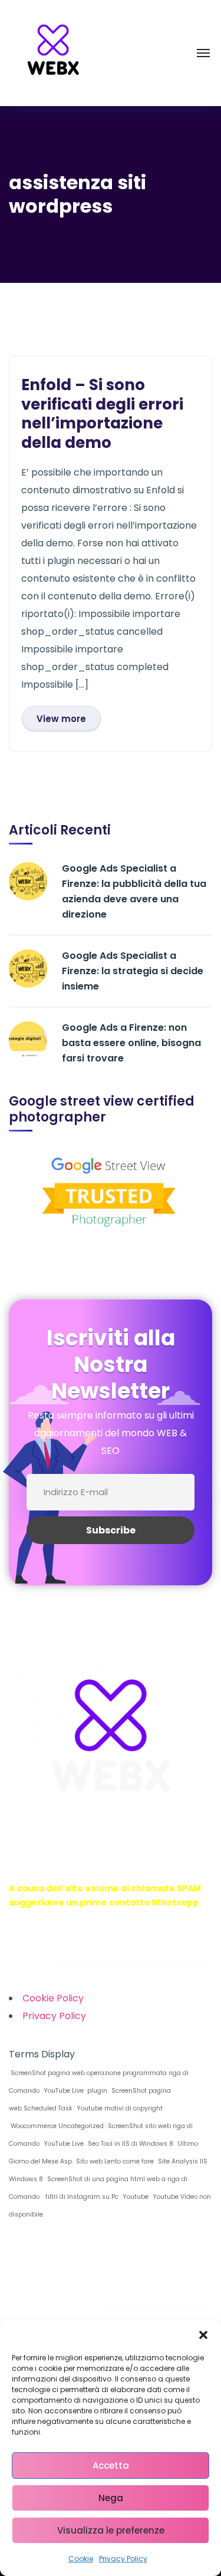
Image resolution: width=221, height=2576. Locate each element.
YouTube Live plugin (75, 2091)
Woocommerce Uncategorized (56, 2126)
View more (61, 719)
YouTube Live (63, 2144)
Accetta (111, 2465)
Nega (111, 2498)
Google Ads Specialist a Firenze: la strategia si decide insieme (133, 971)
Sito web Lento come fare (114, 2161)
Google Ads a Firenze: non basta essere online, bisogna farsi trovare (131, 1043)
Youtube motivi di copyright (119, 2108)
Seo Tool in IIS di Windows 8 (130, 2144)
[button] (203, 2335)
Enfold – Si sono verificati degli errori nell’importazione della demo (102, 414)
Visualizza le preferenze (111, 2530)
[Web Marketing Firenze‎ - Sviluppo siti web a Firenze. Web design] (53, 52)
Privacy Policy (123, 2559)
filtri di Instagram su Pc (80, 2197)
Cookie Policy (53, 1998)
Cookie (81, 2559)
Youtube (135, 2197)
